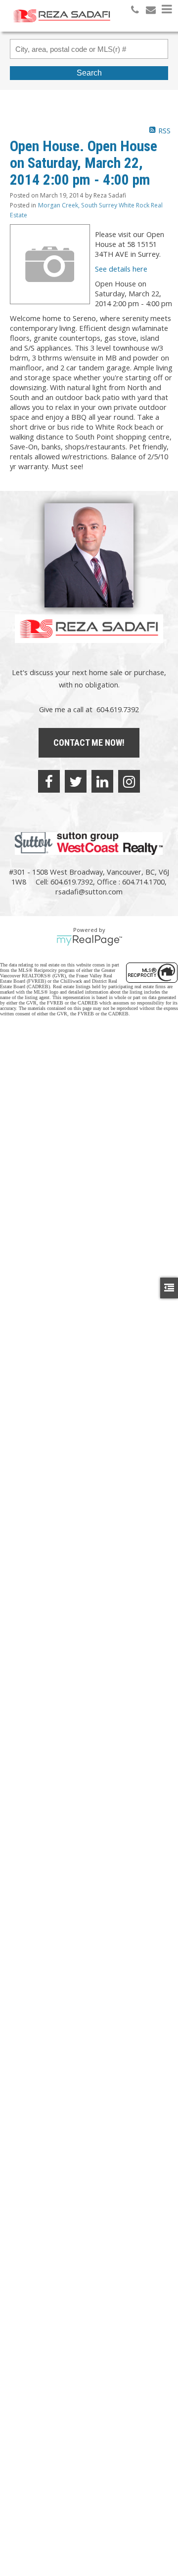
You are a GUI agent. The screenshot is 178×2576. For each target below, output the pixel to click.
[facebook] (49, 781)
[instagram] (129, 781)
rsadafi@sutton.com (89, 891)
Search (89, 73)
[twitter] (76, 781)
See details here (121, 269)
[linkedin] (102, 781)
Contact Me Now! (89, 743)
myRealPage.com (89, 940)
